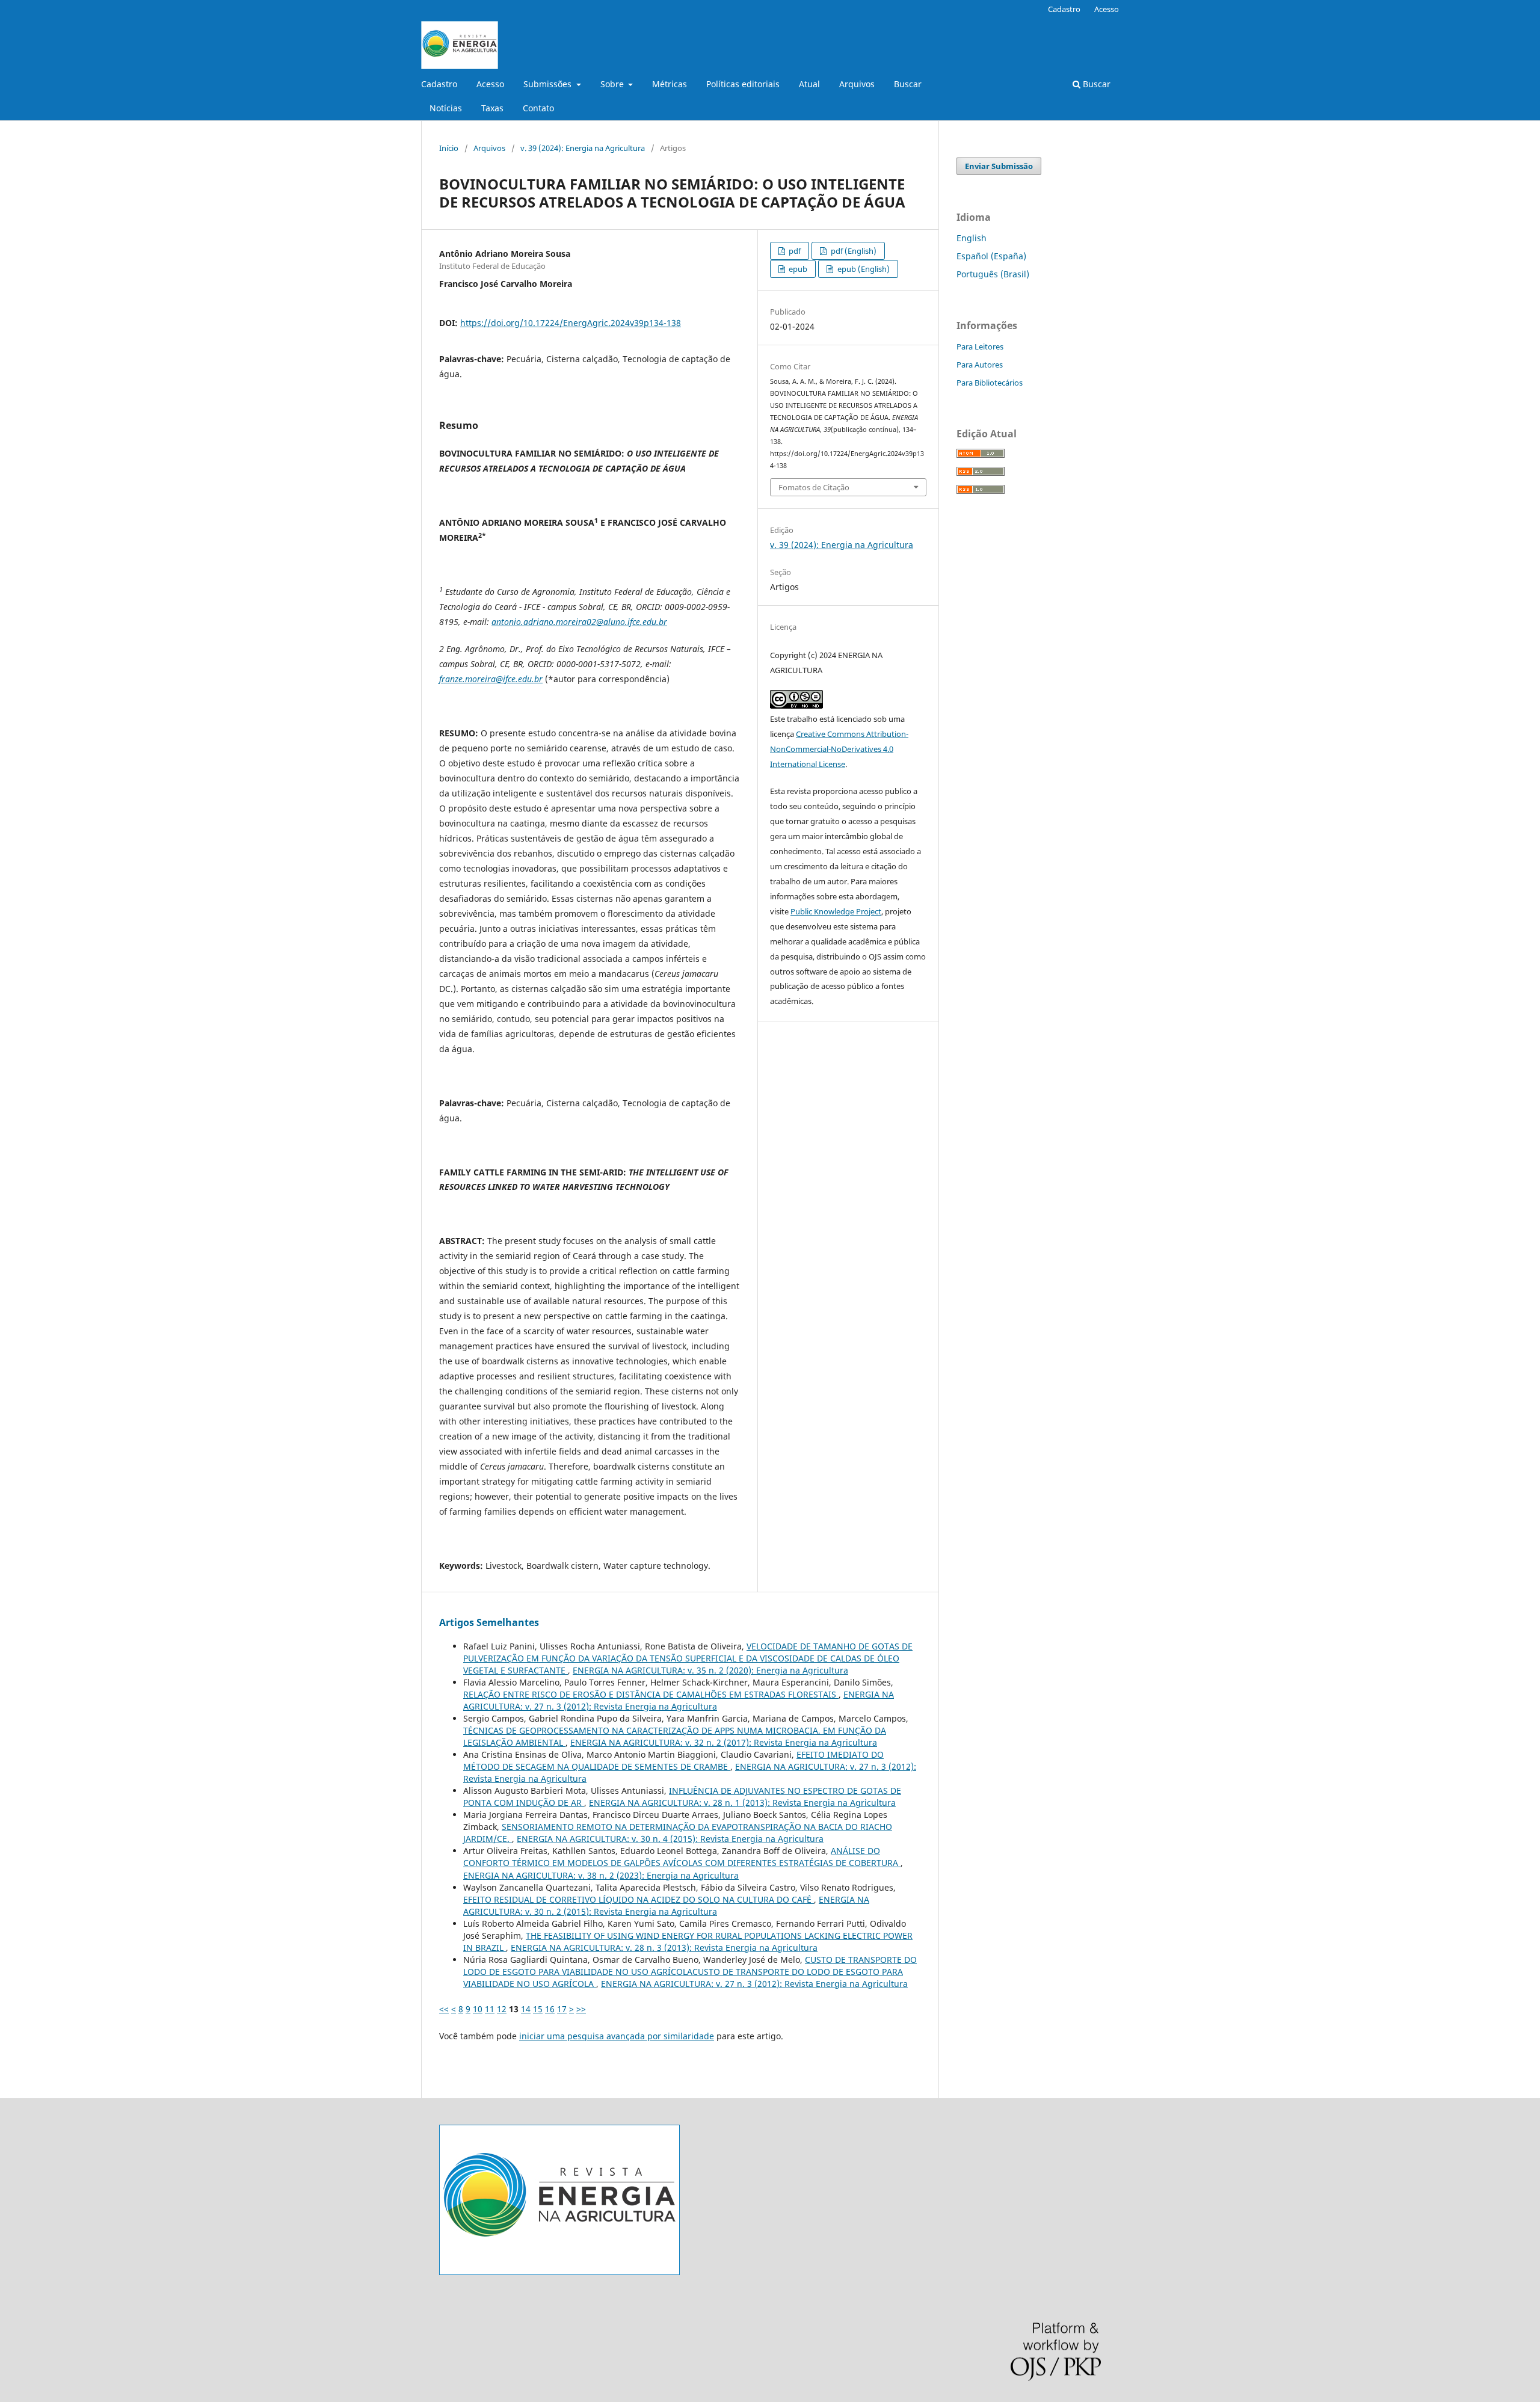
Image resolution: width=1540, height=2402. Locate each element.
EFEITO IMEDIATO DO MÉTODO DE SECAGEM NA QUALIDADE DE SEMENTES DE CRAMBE (673, 1760)
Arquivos (857, 84)
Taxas (492, 108)
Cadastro (439, 84)
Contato (538, 108)
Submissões (549, 84)
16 (550, 2009)
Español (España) (991, 256)
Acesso (490, 84)
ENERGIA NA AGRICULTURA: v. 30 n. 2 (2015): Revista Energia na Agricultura (666, 1905)
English (972, 238)
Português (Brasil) (993, 274)
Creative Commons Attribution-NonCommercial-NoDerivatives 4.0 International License (839, 749)
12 (502, 2009)
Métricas (670, 84)
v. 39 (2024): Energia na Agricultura (583, 148)
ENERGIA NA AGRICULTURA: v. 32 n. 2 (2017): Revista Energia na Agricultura (724, 1742)
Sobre (613, 84)
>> (581, 2009)
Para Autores (980, 365)
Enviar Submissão (999, 166)
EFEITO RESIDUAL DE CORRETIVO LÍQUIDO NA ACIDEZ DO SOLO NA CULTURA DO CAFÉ (639, 1899)
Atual (809, 84)
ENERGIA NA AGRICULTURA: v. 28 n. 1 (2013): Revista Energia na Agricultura (742, 1803)
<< (444, 2009)
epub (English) (863, 269)
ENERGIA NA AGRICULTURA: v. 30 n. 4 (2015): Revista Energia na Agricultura (670, 1839)
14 (526, 2009)
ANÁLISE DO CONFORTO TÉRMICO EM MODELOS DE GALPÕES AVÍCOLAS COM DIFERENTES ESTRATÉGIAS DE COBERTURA (682, 1857)
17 (562, 2009)
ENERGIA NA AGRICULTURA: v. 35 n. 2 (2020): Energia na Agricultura (710, 1670)
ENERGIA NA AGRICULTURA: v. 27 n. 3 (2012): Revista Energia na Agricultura (679, 1700)
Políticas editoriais (743, 84)
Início (449, 148)
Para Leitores (980, 346)
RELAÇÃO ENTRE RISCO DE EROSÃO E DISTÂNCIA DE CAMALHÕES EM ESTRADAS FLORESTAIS (651, 1694)
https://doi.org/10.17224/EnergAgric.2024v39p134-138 (571, 323)
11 (490, 2009)
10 (478, 2009)
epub (797, 269)
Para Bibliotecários (990, 383)
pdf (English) (853, 251)
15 (538, 2009)
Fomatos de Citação (814, 487)
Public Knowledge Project (836, 911)
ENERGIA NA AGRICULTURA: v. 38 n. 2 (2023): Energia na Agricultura (601, 1875)
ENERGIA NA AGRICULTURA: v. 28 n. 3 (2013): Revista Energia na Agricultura (664, 1948)
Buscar (908, 84)
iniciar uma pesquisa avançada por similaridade (617, 2036)
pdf (794, 251)
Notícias (446, 108)
